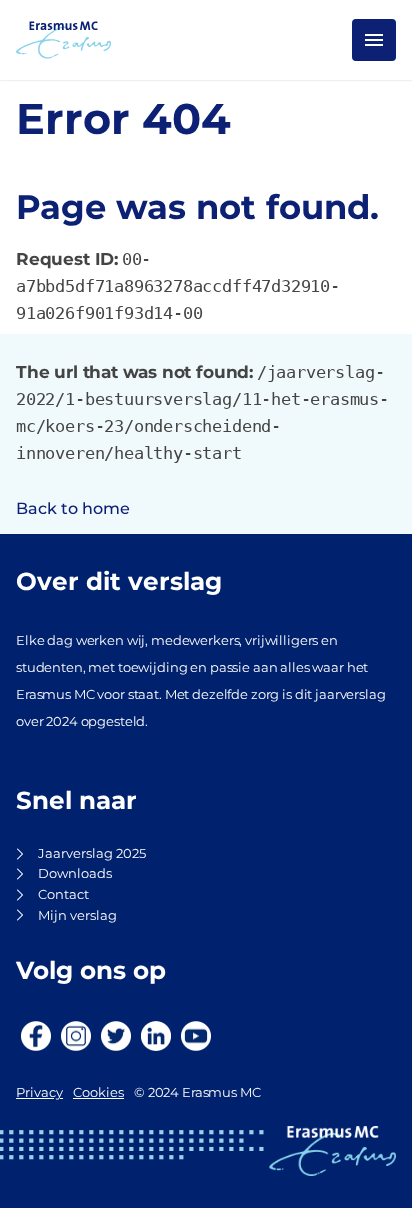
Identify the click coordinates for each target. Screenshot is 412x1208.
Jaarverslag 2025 (92, 853)
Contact (63, 894)
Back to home (73, 508)
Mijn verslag (77, 915)
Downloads (75, 873)
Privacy (39, 1092)
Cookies (98, 1092)
